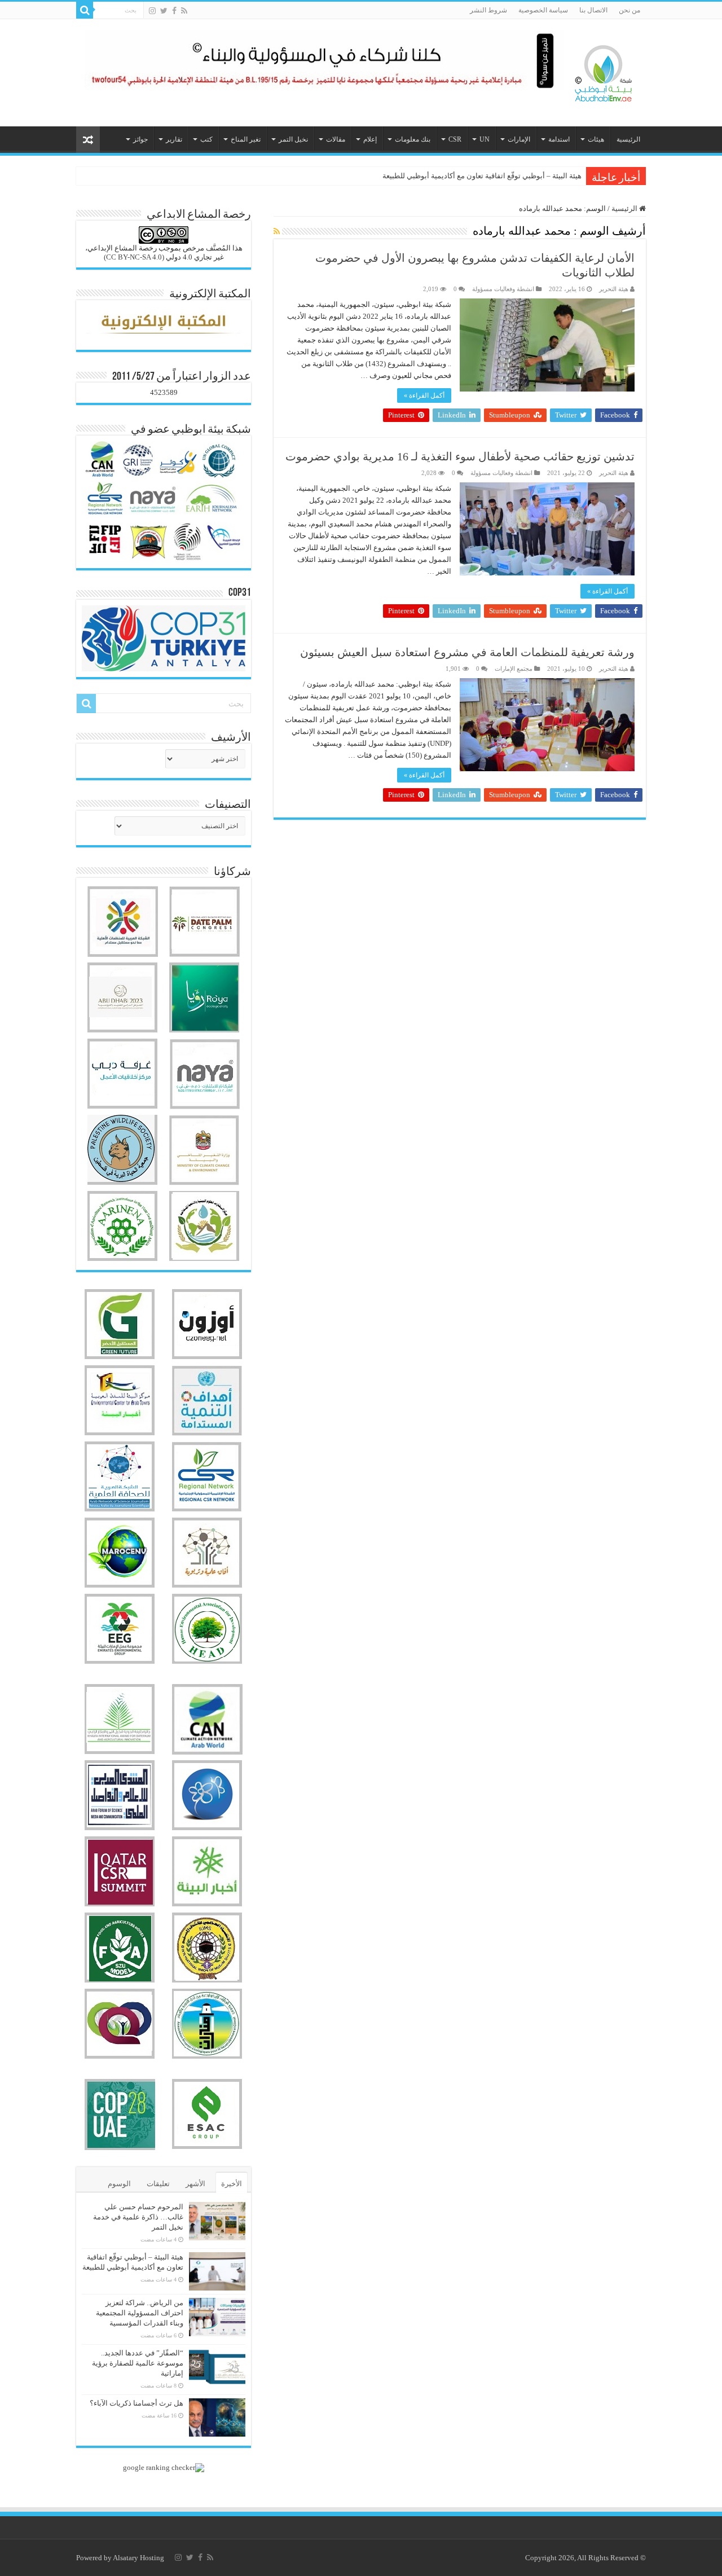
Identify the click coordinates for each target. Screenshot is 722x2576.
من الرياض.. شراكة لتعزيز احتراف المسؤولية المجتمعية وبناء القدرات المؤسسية (460, 176)
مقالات (336, 139)
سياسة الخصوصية (543, 10)
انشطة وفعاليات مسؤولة (503, 289)
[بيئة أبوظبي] (604, 71)
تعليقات (158, 2184)
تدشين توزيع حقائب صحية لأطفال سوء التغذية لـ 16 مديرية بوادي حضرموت (460, 456)
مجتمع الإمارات (514, 669)
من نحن (629, 10)
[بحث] (85, 10)
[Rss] (184, 11)
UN (485, 139)
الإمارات (519, 139)
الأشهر (195, 2184)
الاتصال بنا (593, 10)
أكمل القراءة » (424, 395)
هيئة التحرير (614, 289)
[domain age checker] (164, 2466)
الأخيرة (232, 2184)
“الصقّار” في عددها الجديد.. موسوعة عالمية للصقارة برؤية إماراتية (138, 2363)
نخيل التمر (293, 139)
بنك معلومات (413, 139)
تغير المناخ (246, 139)
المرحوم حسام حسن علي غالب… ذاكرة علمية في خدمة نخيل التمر (138, 2217)
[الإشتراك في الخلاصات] (277, 232)
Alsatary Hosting (138, 2558)
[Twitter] (164, 11)
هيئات (596, 139)
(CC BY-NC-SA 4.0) (134, 257)
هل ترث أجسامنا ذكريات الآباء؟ (137, 2403)
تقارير (174, 139)
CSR (455, 139)
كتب (206, 139)
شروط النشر (488, 10)
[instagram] (152, 11)
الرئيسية (628, 139)
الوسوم (119, 2184)
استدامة (559, 139)
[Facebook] (174, 11)
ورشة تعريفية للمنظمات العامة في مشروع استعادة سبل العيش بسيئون (467, 652)
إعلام (370, 139)
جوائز (140, 139)
